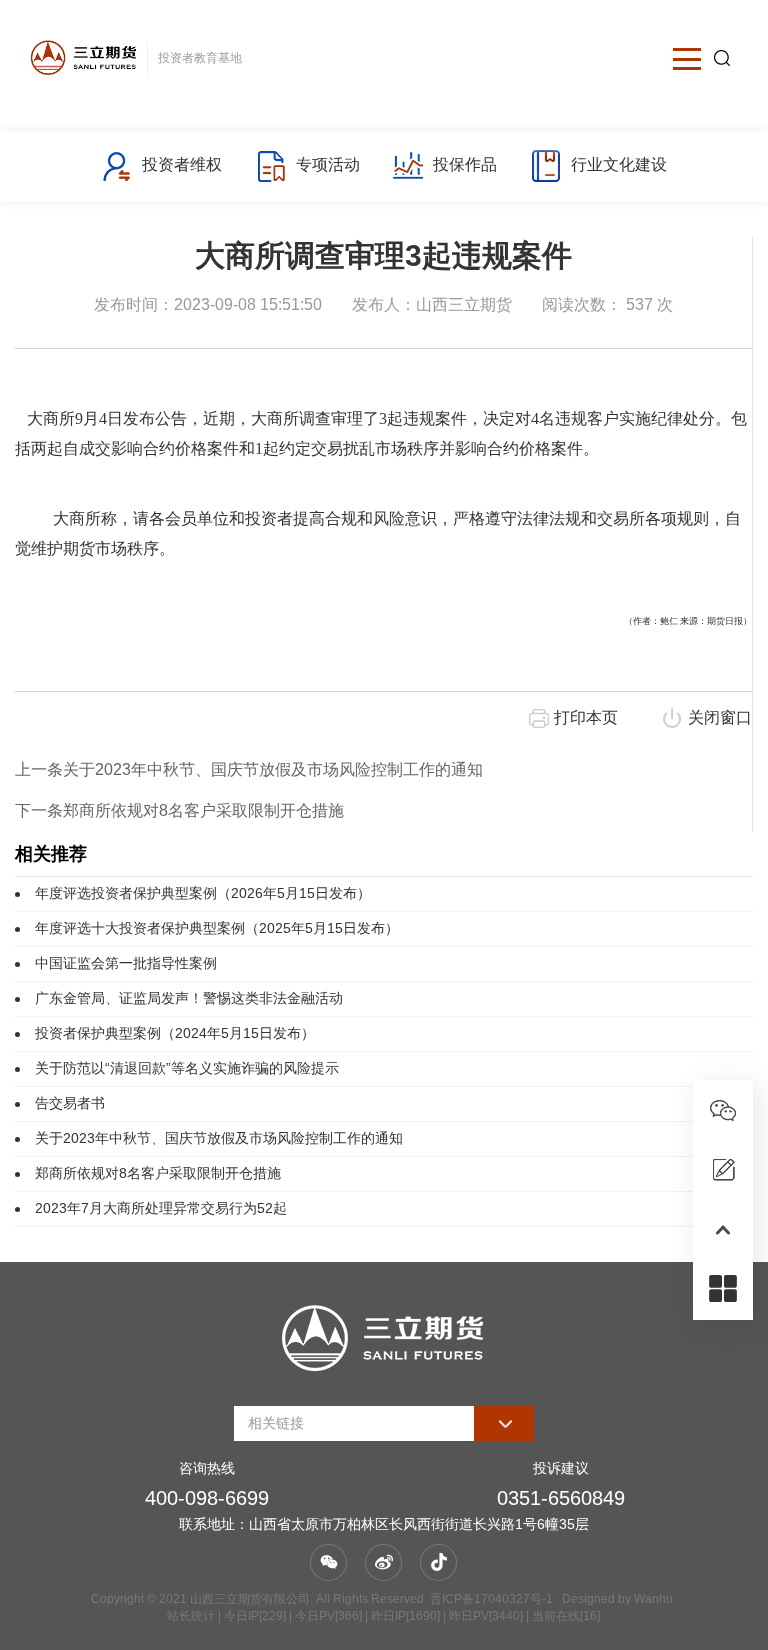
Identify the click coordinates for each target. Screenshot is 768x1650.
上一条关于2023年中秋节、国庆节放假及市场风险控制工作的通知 (249, 769)
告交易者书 (70, 1103)
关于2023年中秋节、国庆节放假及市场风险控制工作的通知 (219, 1138)
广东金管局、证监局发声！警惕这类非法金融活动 (189, 998)
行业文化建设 (619, 164)
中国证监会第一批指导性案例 (126, 963)
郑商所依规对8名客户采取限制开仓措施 (158, 1173)
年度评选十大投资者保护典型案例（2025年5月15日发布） (217, 928)
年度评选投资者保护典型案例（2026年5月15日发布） (203, 893)
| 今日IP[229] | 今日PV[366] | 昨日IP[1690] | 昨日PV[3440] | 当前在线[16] (407, 1616)
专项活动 (328, 164)
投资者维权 (182, 164)
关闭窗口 (720, 717)
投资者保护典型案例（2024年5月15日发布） (175, 1033)
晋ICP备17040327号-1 (491, 1599)
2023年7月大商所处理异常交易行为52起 (161, 1208)
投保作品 (465, 164)
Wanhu (653, 1599)
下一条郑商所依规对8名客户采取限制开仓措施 (179, 810)
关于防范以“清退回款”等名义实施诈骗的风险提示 (187, 1068)
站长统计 (191, 1616)
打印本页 (586, 717)
